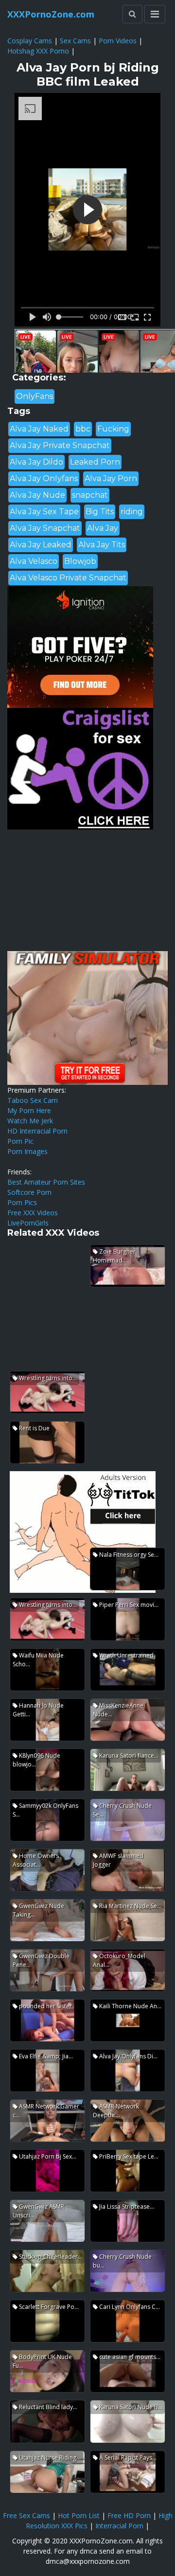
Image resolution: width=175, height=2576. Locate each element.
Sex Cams (75, 41)
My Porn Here (29, 1110)
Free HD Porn (129, 2515)
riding (132, 512)
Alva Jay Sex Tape (44, 512)
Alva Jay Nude (37, 495)
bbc (83, 429)
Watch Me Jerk (30, 1121)
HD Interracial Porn (37, 1131)
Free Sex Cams (26, 2515)
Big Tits (100, 512)
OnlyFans (35, 396)
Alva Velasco (34, 561)
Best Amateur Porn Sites (46, 1182)
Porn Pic (20, 1141)
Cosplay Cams (30, 41)
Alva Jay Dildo (36, 462)
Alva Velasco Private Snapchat (68, 578)
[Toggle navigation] (155, 14)
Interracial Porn (119, 2526)
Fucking (113, 429)
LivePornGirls (28, 1223)
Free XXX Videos (33, 1213)
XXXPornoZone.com (51, 14)
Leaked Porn (95, 462)
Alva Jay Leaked (41, 545)
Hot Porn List (79, 2515)
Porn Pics (22, 1202)
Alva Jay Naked (39, 429)
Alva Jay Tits (102, 545)
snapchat (90, 495)
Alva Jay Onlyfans (44, 478)
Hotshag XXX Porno (38, 51)
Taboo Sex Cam (33, 1100)
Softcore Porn (29, 1192)
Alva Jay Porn (111, 478)
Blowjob (80, 561)
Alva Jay (103, 528)
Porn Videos (118, 41)
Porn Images (27, 1151)
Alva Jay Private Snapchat (60, 445)
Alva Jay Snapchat (45, 528)
